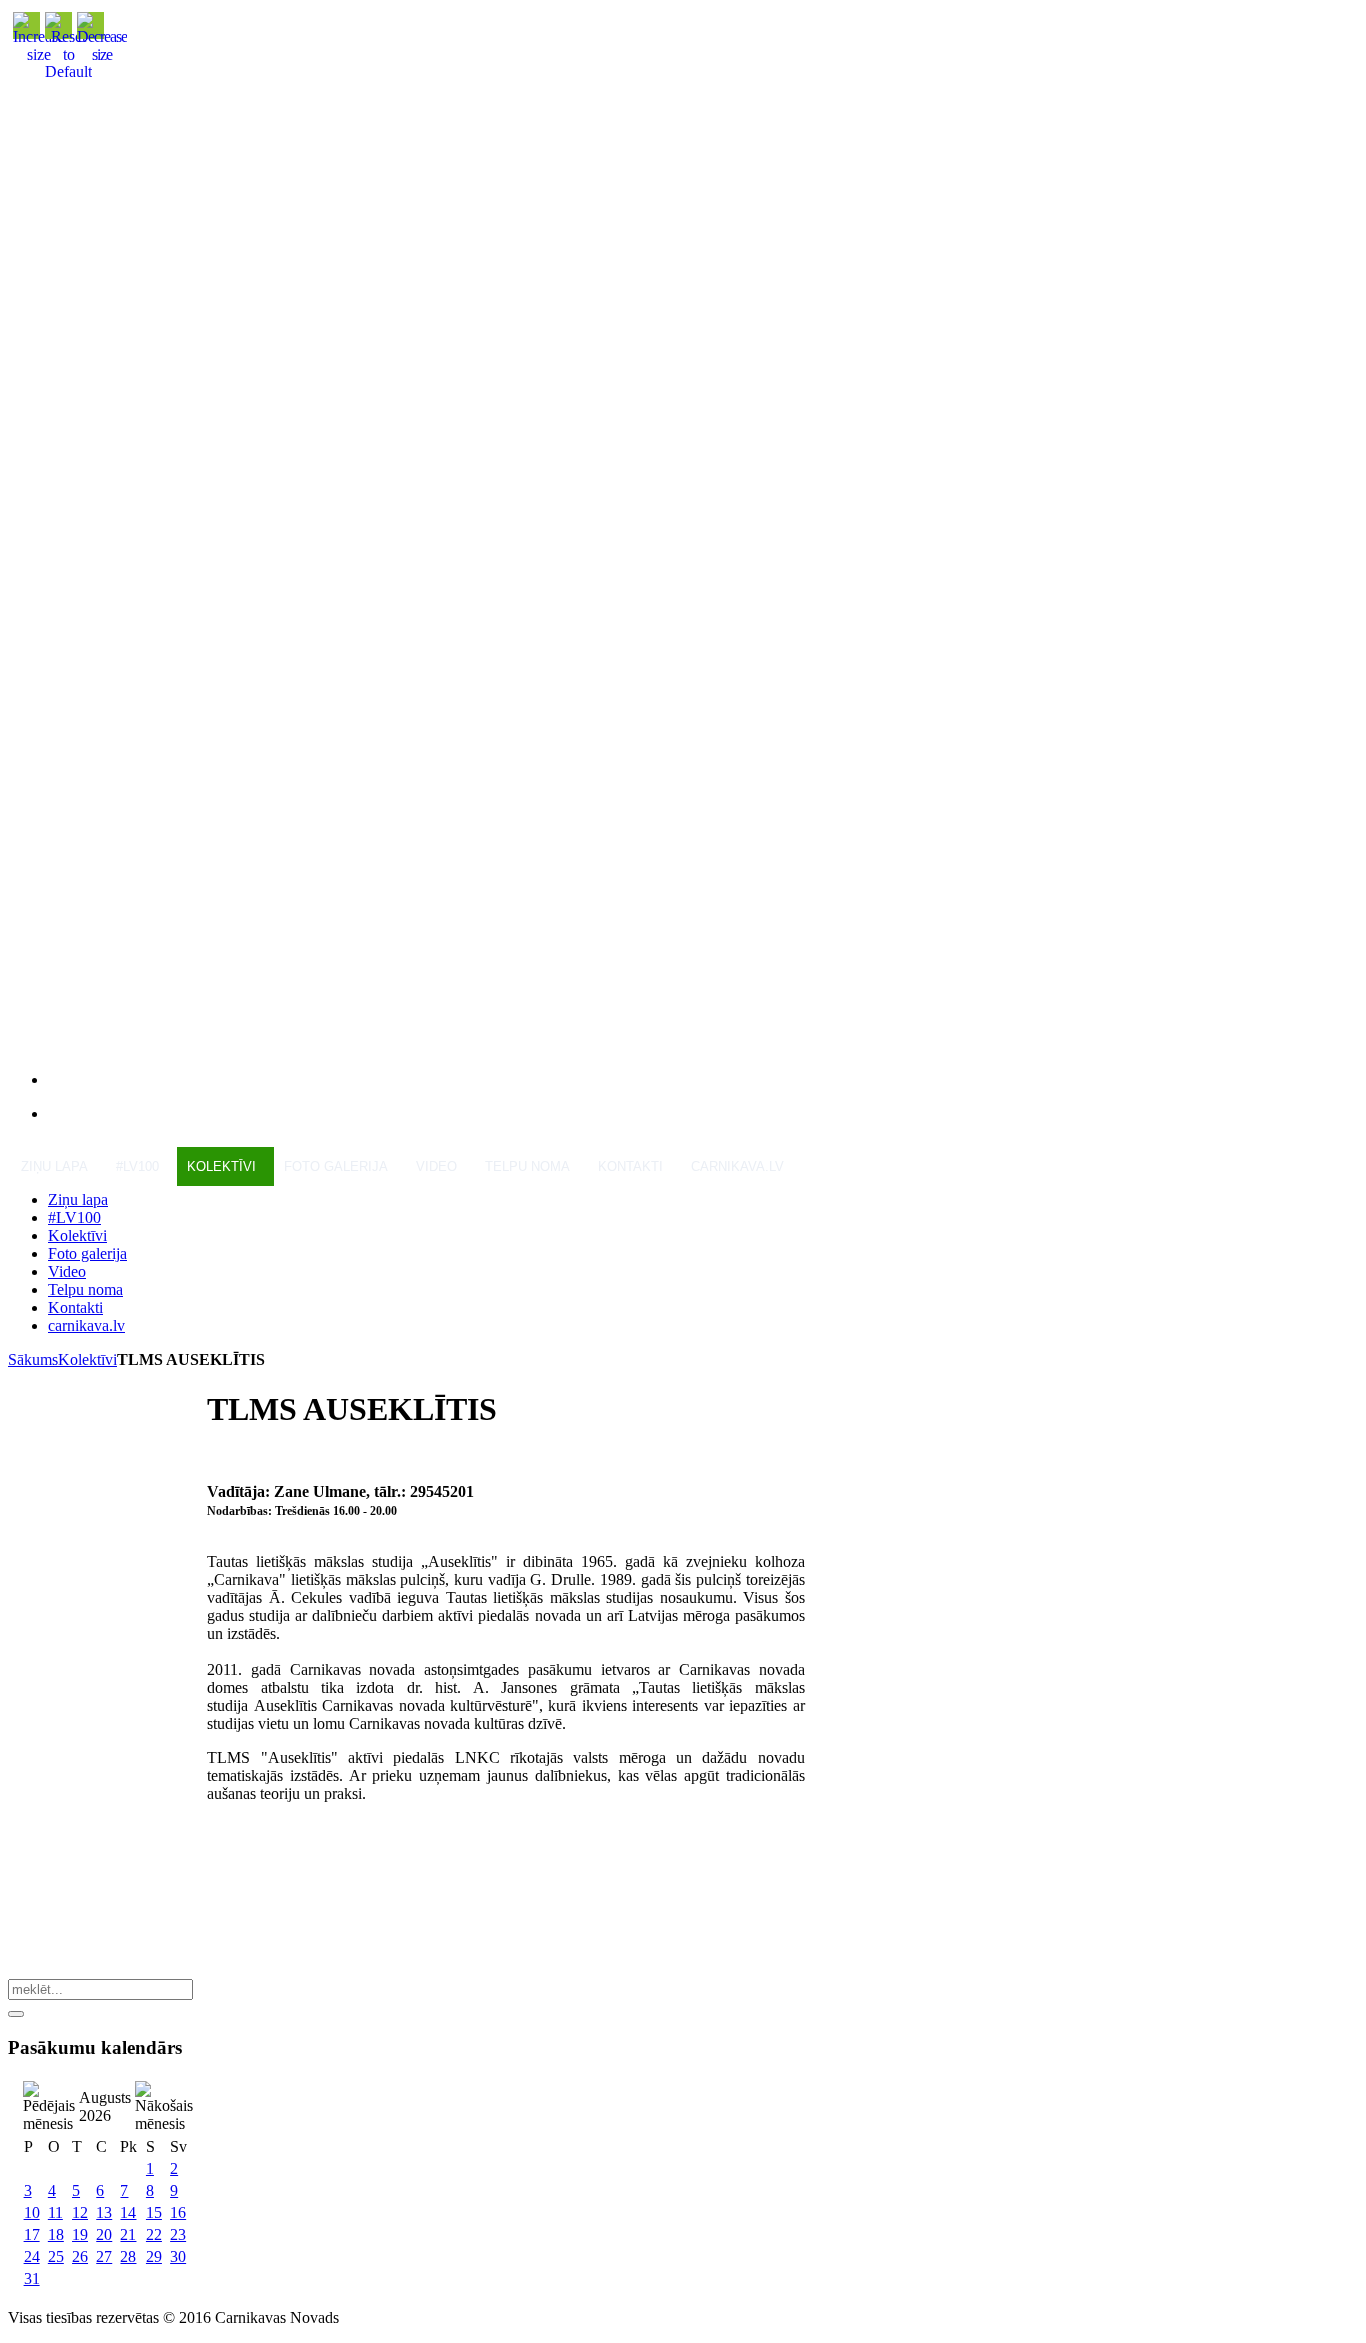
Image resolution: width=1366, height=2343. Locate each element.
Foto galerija (336, 1166)
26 (80, 2256)
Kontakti (630, 1166)
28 (128, 2256)
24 (32, 2256)
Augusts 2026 (105, 2106)
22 (154, 2234)
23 (178, 2234)
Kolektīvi (221, 1166)
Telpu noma (527, 1166)
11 (55, 2212)
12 (80, 2212)
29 (154, 2256)
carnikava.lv (737, 1166)
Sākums (33, 1359)
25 (56, 2256)
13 (104, 2212)
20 (104, 2234)
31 (32, 2278)
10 (32, 2212)
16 (178, 2212)
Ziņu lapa (54, 1166)
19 (80, 2234)
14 (128, 2212)
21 (128, 2234)
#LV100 (137, 1166)
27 (104, 2256)
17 (32, 2234)
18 (56, 2234)
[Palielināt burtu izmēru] (39, 54)
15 (154, 2212)
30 (178, 2256)
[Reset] (16, 2014)
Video (436, 1166)
